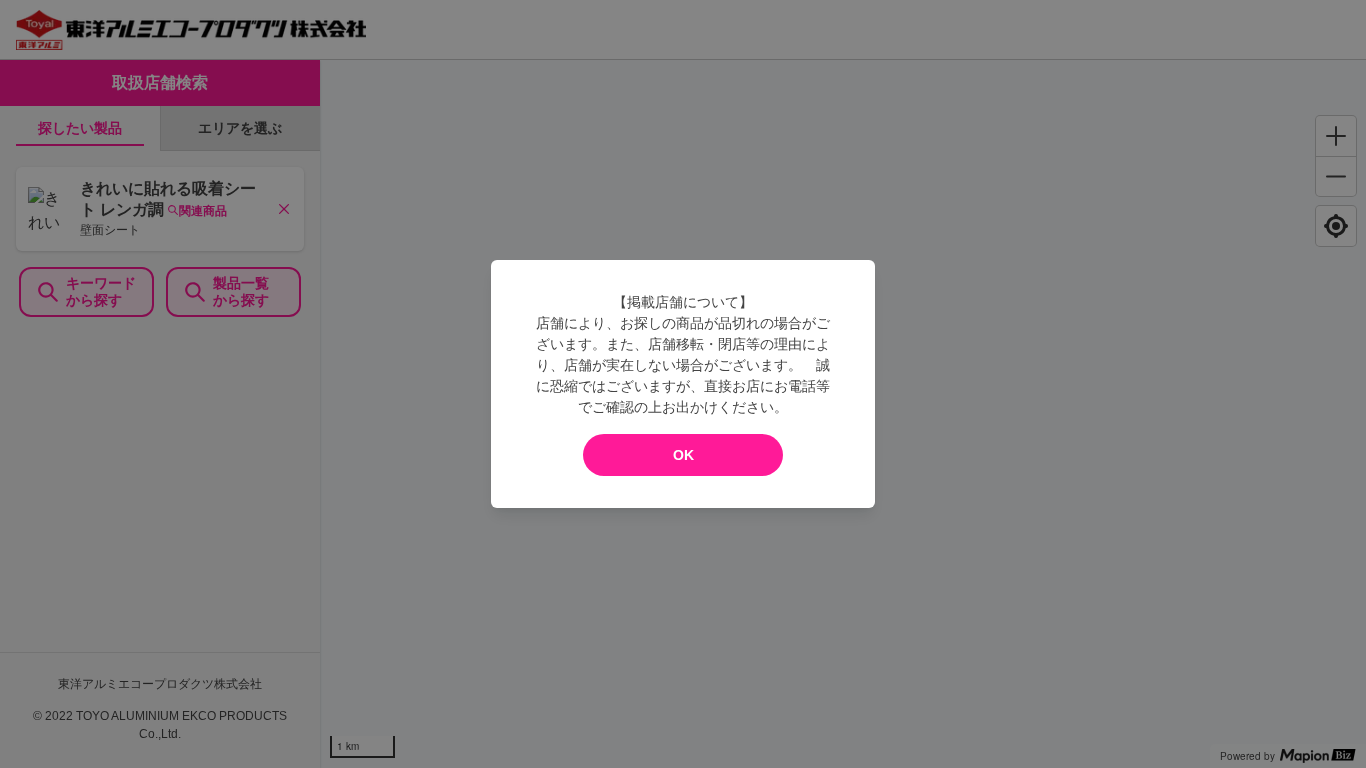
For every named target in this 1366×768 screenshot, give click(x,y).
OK (683, 455)
